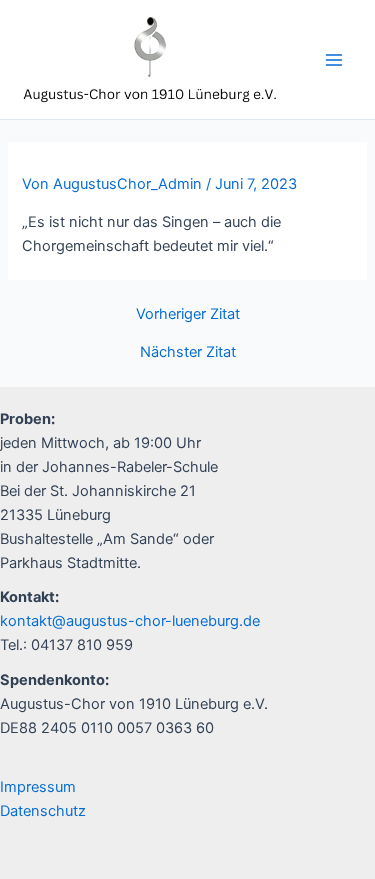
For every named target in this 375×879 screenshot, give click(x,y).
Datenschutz (43, 811)
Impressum (38, 787)
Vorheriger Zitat (188, 314)
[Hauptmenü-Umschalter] (334, 60)
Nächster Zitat (188, 352)
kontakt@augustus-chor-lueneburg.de (130, 621)
